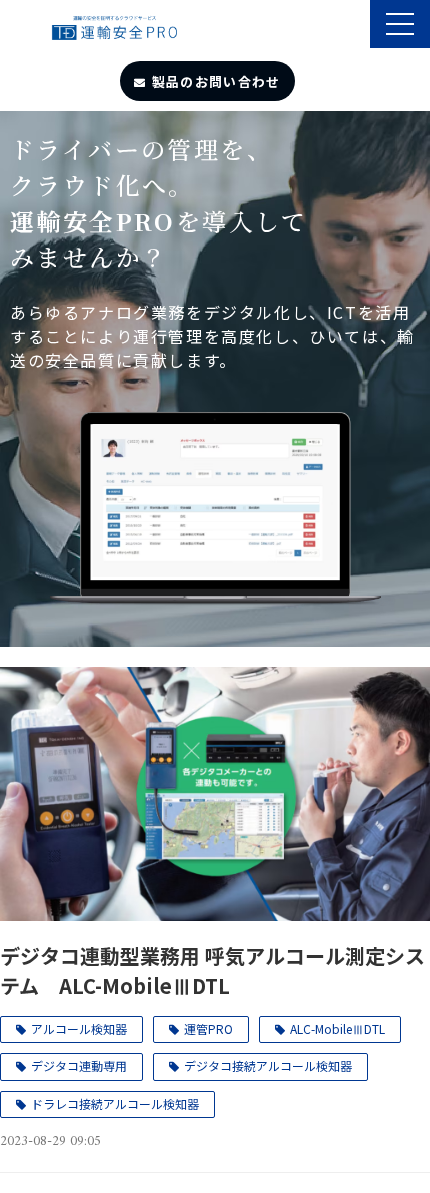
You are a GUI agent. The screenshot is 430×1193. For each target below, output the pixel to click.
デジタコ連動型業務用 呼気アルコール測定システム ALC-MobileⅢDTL (212, 970)
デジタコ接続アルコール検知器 (268, 1065)
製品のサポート (352, 26)
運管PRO (208, 1028)
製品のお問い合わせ (216, 81)
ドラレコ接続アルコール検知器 (115, 1103)
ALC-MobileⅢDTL (337, 1028)
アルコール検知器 (79, 1028)
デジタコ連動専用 (79, 1065)
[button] (400, 24)
